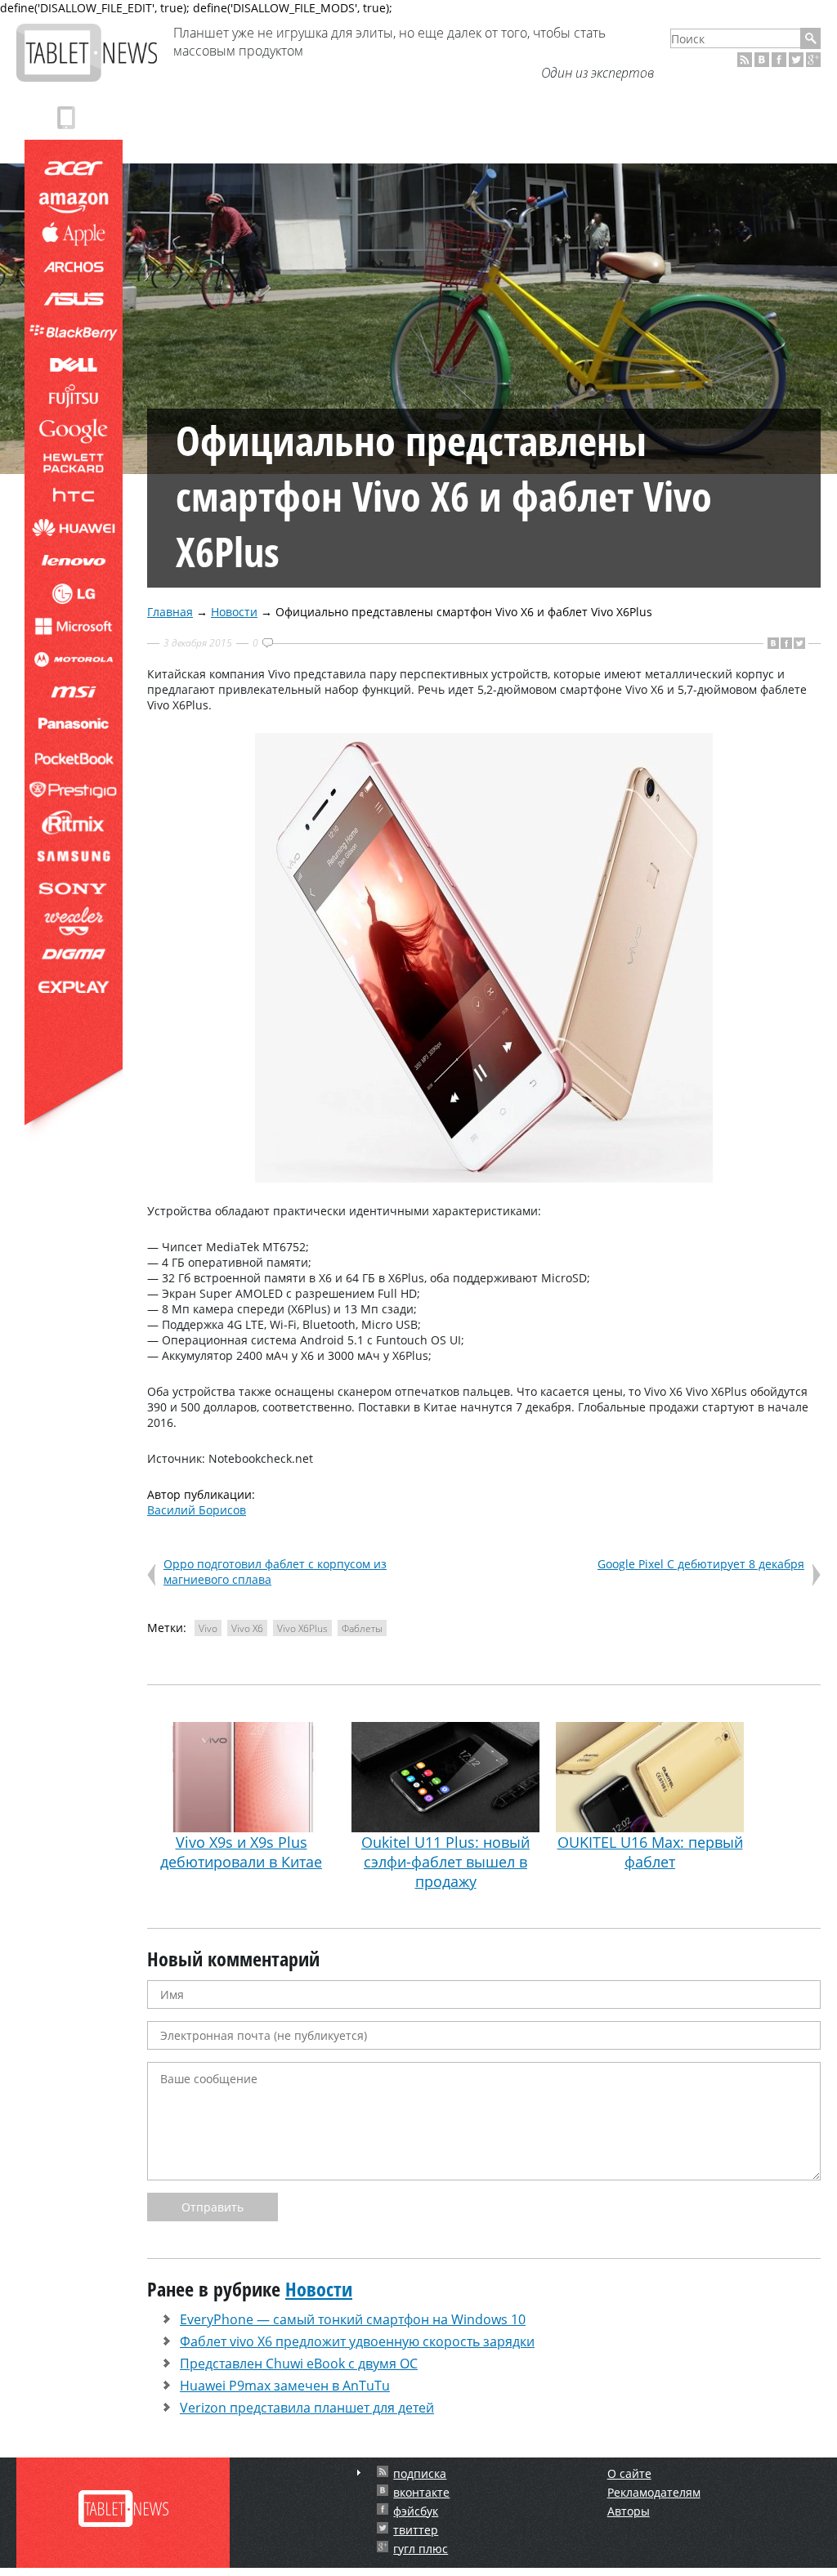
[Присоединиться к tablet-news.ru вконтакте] (762, 60)
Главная (170, 612)
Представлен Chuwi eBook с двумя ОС (299, 2364)
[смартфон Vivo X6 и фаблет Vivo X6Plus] (484, 1178)
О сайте (629, 2473)
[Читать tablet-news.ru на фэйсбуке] (779, 60)
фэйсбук (416, 2511)
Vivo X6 (247, 1628)
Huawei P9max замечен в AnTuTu (285, 2386)
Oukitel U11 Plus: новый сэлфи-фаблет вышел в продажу (445, 1862)
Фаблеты (362, 1628)
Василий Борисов (197, 1510)
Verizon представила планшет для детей (307, 2408)
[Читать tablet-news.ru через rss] (745, 60)
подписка (420, 2473)
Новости (234, 612)
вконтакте (421, 2492)
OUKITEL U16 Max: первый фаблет (650, 1852)
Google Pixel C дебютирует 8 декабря (701, 1564)
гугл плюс (421, 2549)
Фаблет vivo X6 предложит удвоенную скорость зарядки (357, 2341)
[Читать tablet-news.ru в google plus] (813, 60)
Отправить (213, 2207)
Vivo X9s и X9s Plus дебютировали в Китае (241, 1852)
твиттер (416, 2530)
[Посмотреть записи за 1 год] (359, 2473)
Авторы (629, 2511)
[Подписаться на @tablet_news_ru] (796, 60)
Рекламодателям (654, 2492)
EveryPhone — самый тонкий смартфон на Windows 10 (353, 2319)
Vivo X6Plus (302, 1628)
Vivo (208, 1628)
